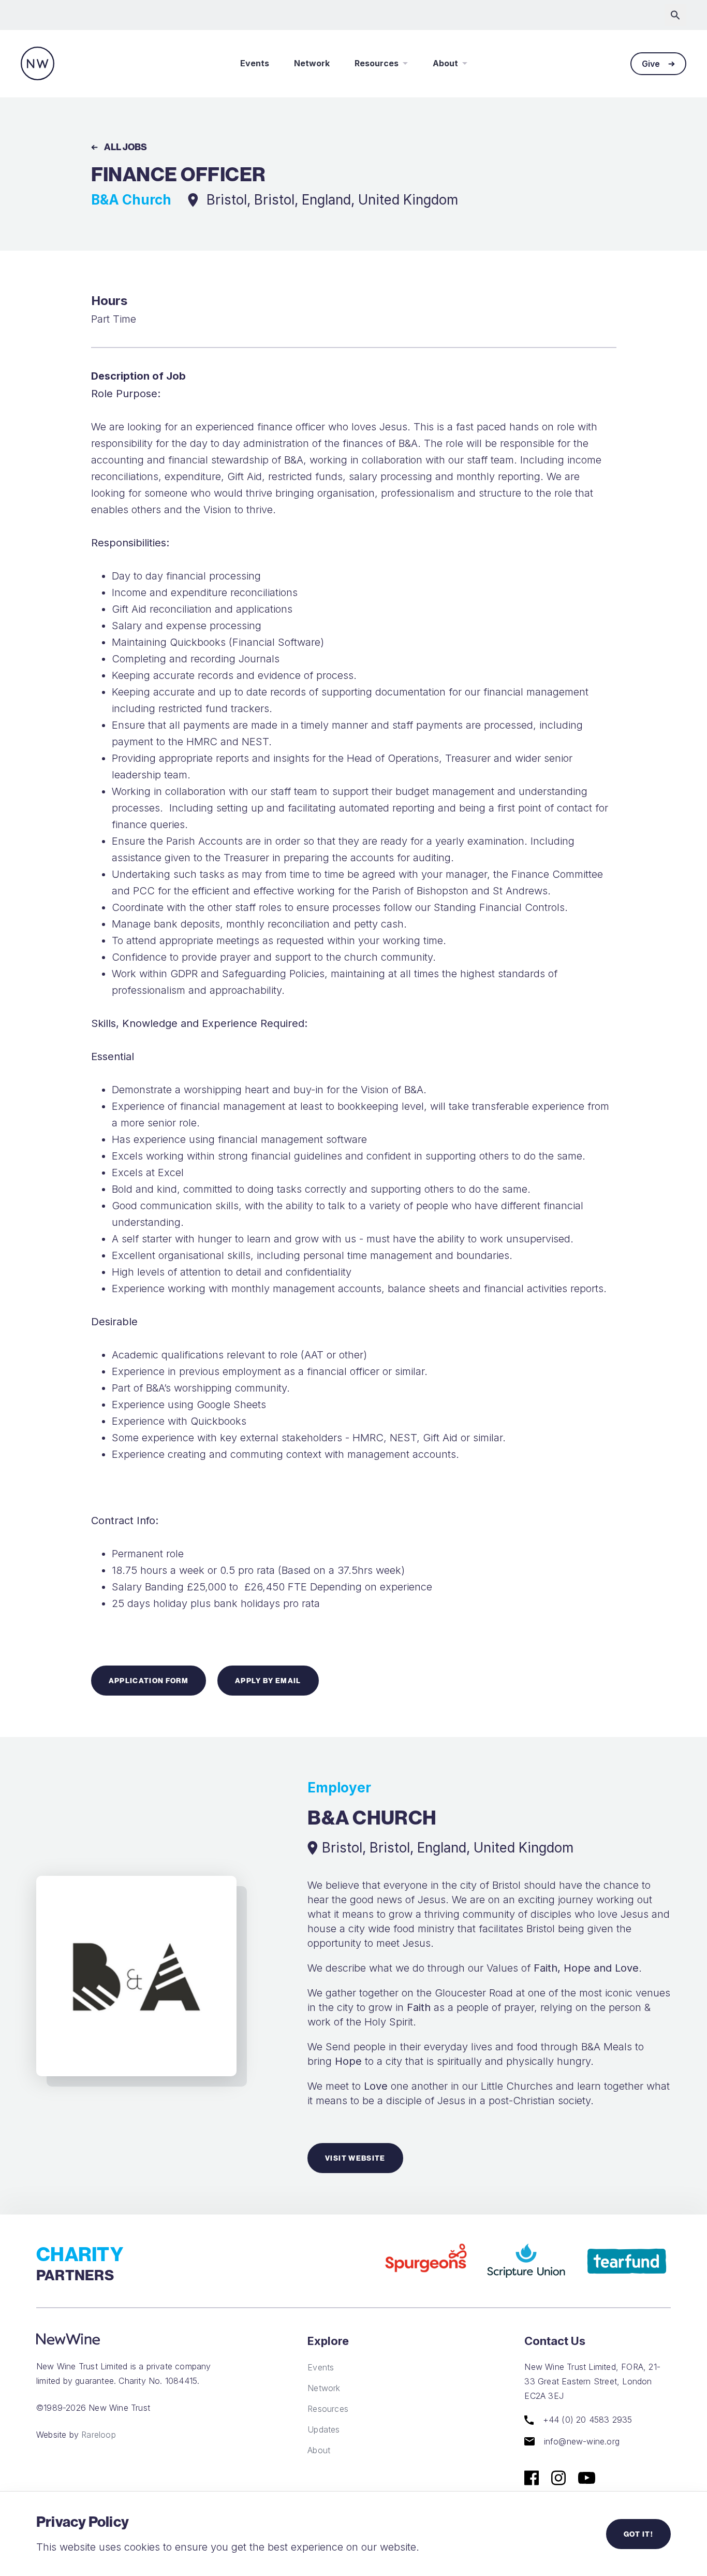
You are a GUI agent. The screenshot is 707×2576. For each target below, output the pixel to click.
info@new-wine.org (580, 2441)
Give (651, 64)
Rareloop (99, 2435)
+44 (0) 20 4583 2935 (586, 2420)
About (445, 63)
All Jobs (126, 147)
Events (255, 63)
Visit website (355, 2158)
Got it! (638, 2534)
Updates (323, 2429)
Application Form (149, 1681)
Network (312, 63)
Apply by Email (268, 1681)
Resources (377, 63)
